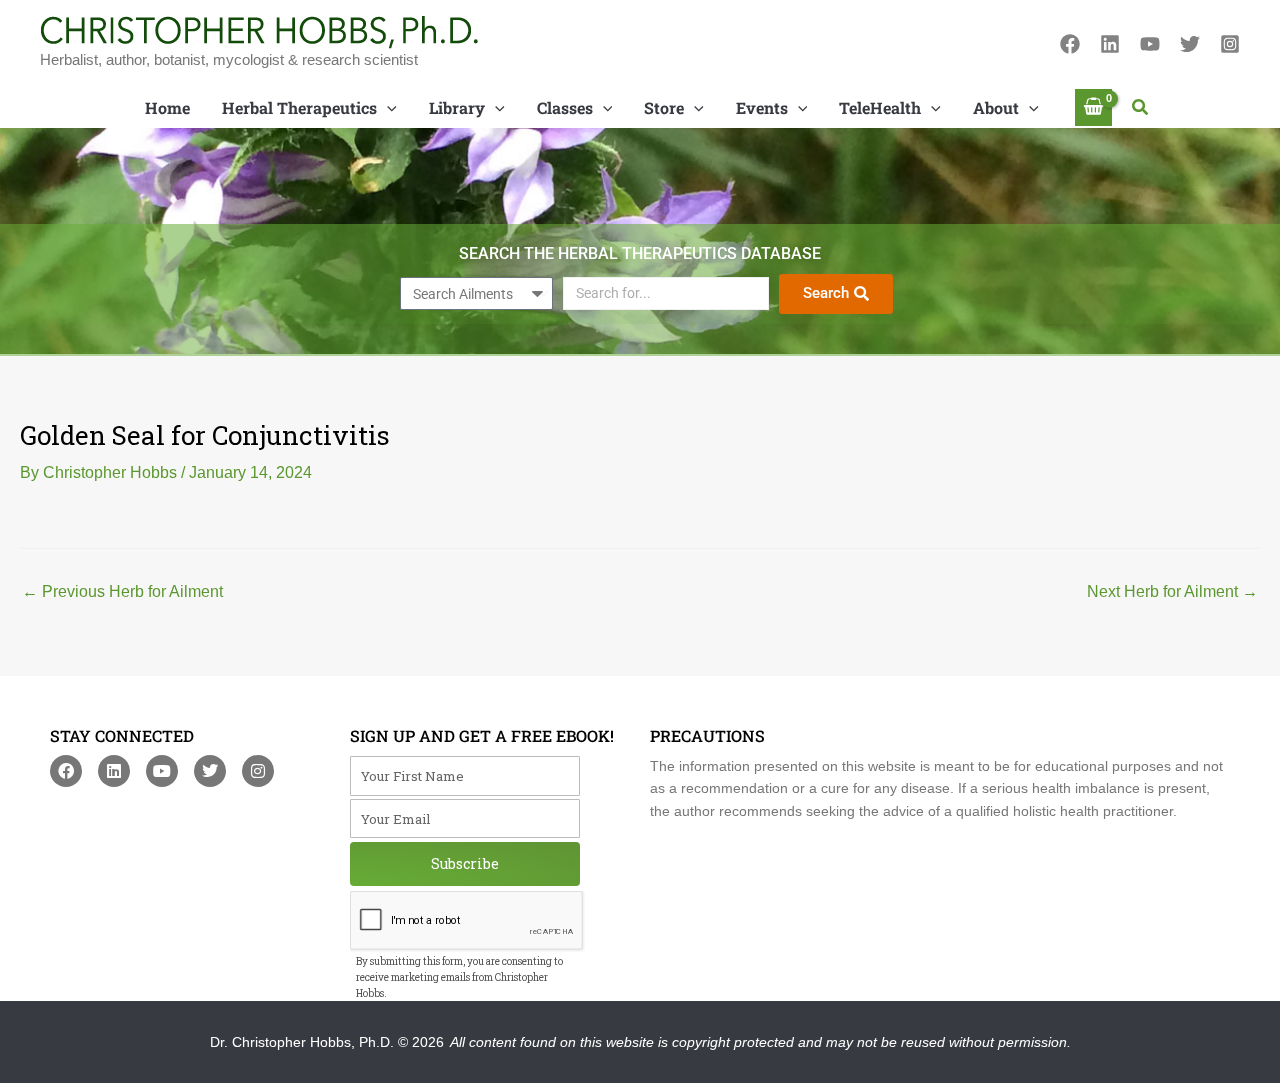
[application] (387, 108)
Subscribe (465, 863)
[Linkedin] (1110, 44)
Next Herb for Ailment (1172, 592)
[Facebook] (1070, 44)
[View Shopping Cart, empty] (1094, 107)
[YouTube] (1150, 44)
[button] (1141, 108)
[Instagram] (1230, 44)
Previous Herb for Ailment (122, 592)
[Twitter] (1190, 44)
